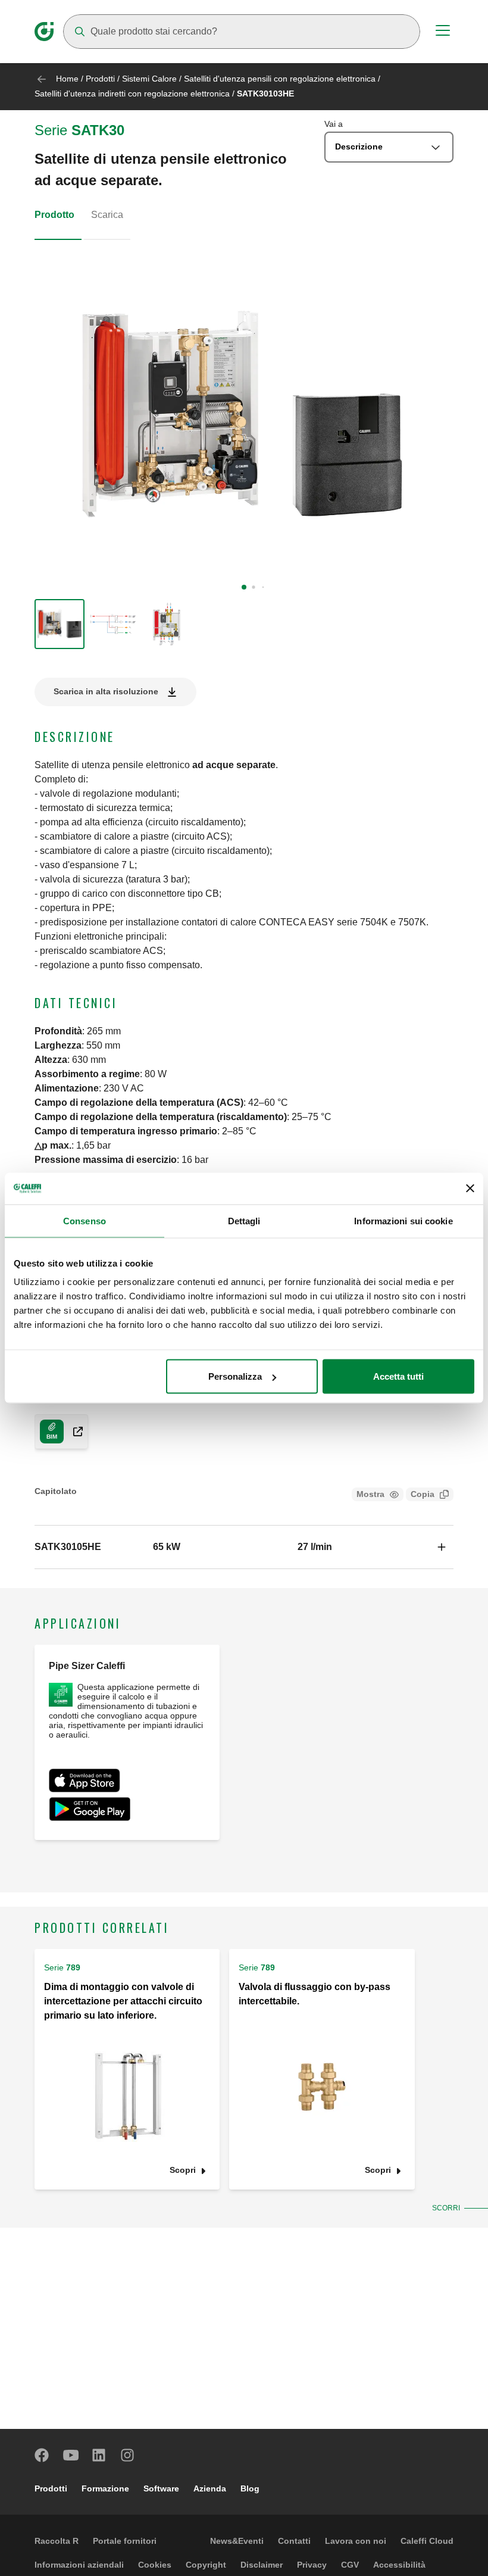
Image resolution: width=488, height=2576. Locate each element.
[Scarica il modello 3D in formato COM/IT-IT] (73, 1432)
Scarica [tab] (107, 215)
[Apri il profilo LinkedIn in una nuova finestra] (99, 2455)
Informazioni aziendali (79, 2565)
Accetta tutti (398, 1376)
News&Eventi (237, 2541)
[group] (60, 624)
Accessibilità (399, 2565)
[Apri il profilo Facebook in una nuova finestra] (42, 2455)
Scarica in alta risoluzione (106, 691)
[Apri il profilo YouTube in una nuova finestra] (71, 2455)
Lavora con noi (356, 2541)
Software (161, 2488)
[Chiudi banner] (470, 1189)
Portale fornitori (125, 2541)
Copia (423, 1494)
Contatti (294, 2541)
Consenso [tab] (85, 1220)
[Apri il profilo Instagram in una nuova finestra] (128, 2455)
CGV (350, 2565)
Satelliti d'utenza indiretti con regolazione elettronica (132, 93)
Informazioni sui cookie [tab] (403, 1220)
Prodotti (100, 79)
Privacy (312, 2565)
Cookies (155, 2565)
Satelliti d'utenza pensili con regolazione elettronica (280, 79)
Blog (250, 2488)
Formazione (105, 2488)
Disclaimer (262, 2565)
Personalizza (235, 1376)
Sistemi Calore (149, 79)
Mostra (370, 1494)
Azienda (210, 2488)
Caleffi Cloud (427, 2541)
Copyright (206, 2565)
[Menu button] (443, 32)
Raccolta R (57, 2541)
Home (67, 79)
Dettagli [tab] (244, 1220)
